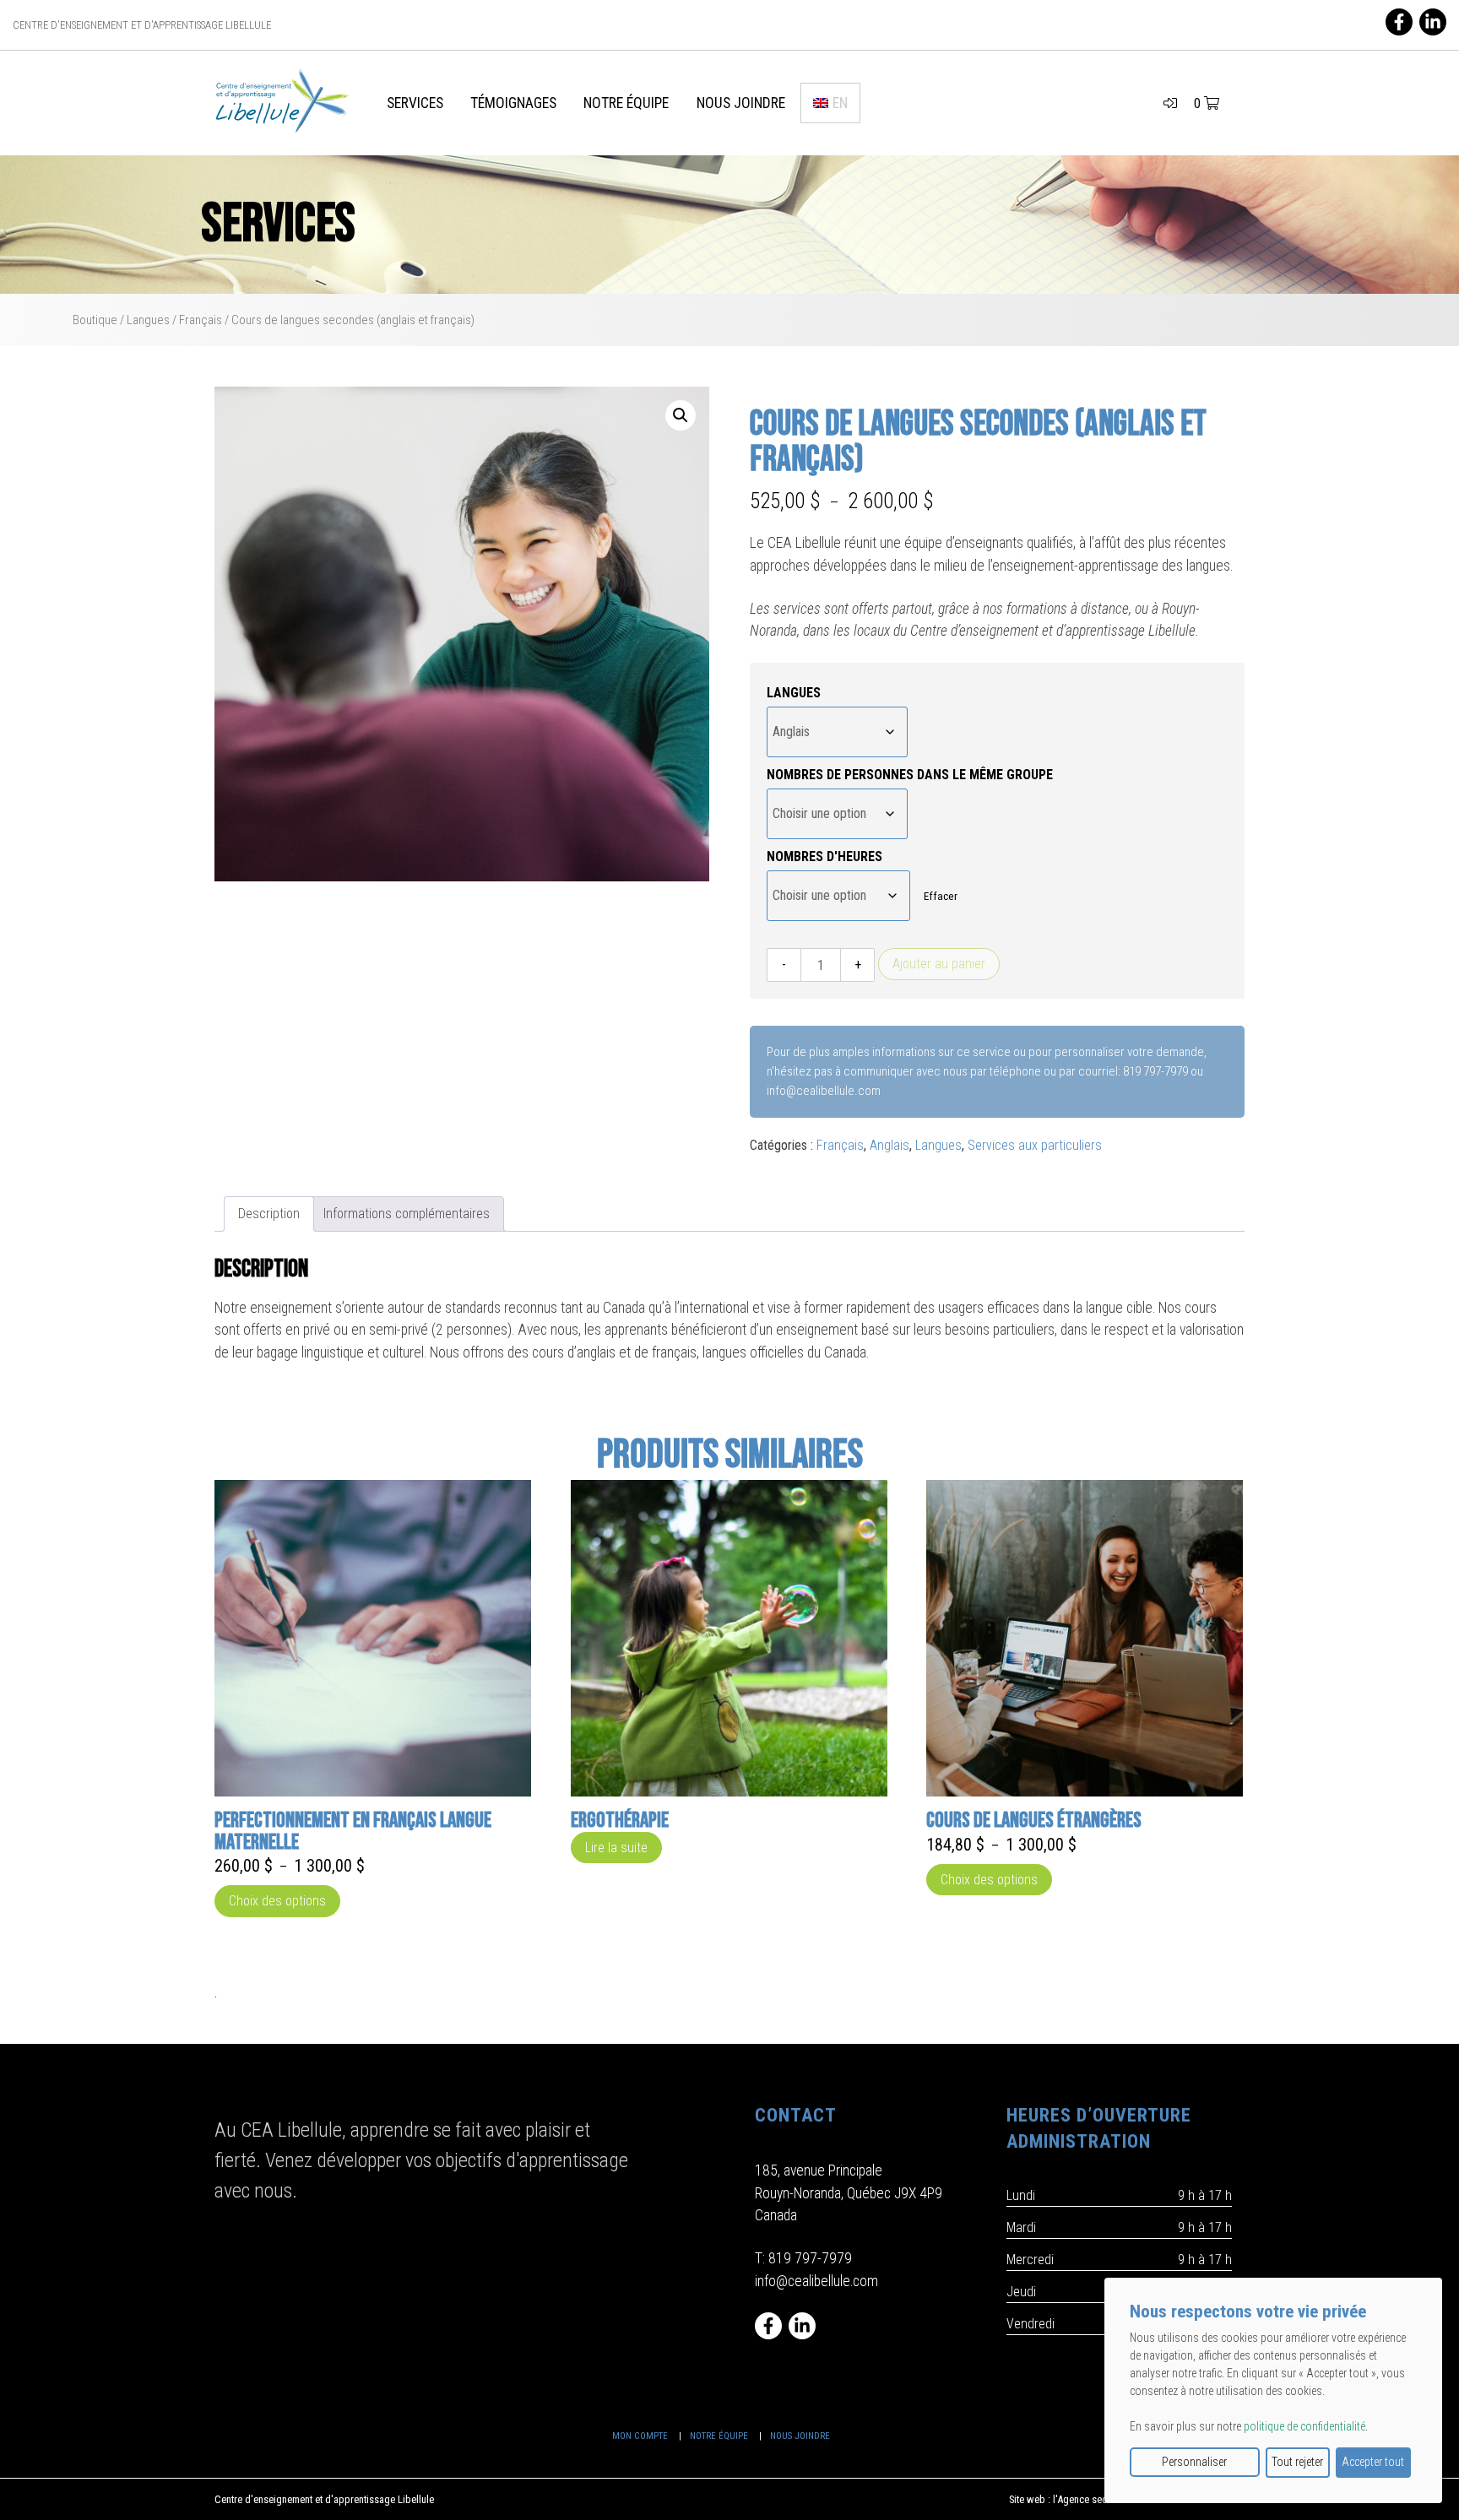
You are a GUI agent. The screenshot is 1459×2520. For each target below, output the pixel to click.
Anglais (890, 1145)
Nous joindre (741, 103)
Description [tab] (269, 1214)
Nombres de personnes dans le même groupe (910, 775)
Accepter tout (1373, 2462)
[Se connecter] (1170, 103)
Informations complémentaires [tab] (407, 1214)
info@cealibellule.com (816, 2281)
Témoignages (513, 103)
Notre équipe (626, 103)
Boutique (95, 320)
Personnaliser (1194, 2462)
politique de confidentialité (1304, 2426)
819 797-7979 (810, 2258)
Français (201, 320)
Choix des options (277, 1901)
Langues (148, 320)
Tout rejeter (1297, 2462)
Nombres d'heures (824, 856)
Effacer (941, 896)
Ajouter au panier (939, 964)
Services (415, 103)
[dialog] (1273, 2390)
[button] (681, 415)
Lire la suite (616, 1848)
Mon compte (640, 2436)
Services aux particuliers (1035, 1145)
